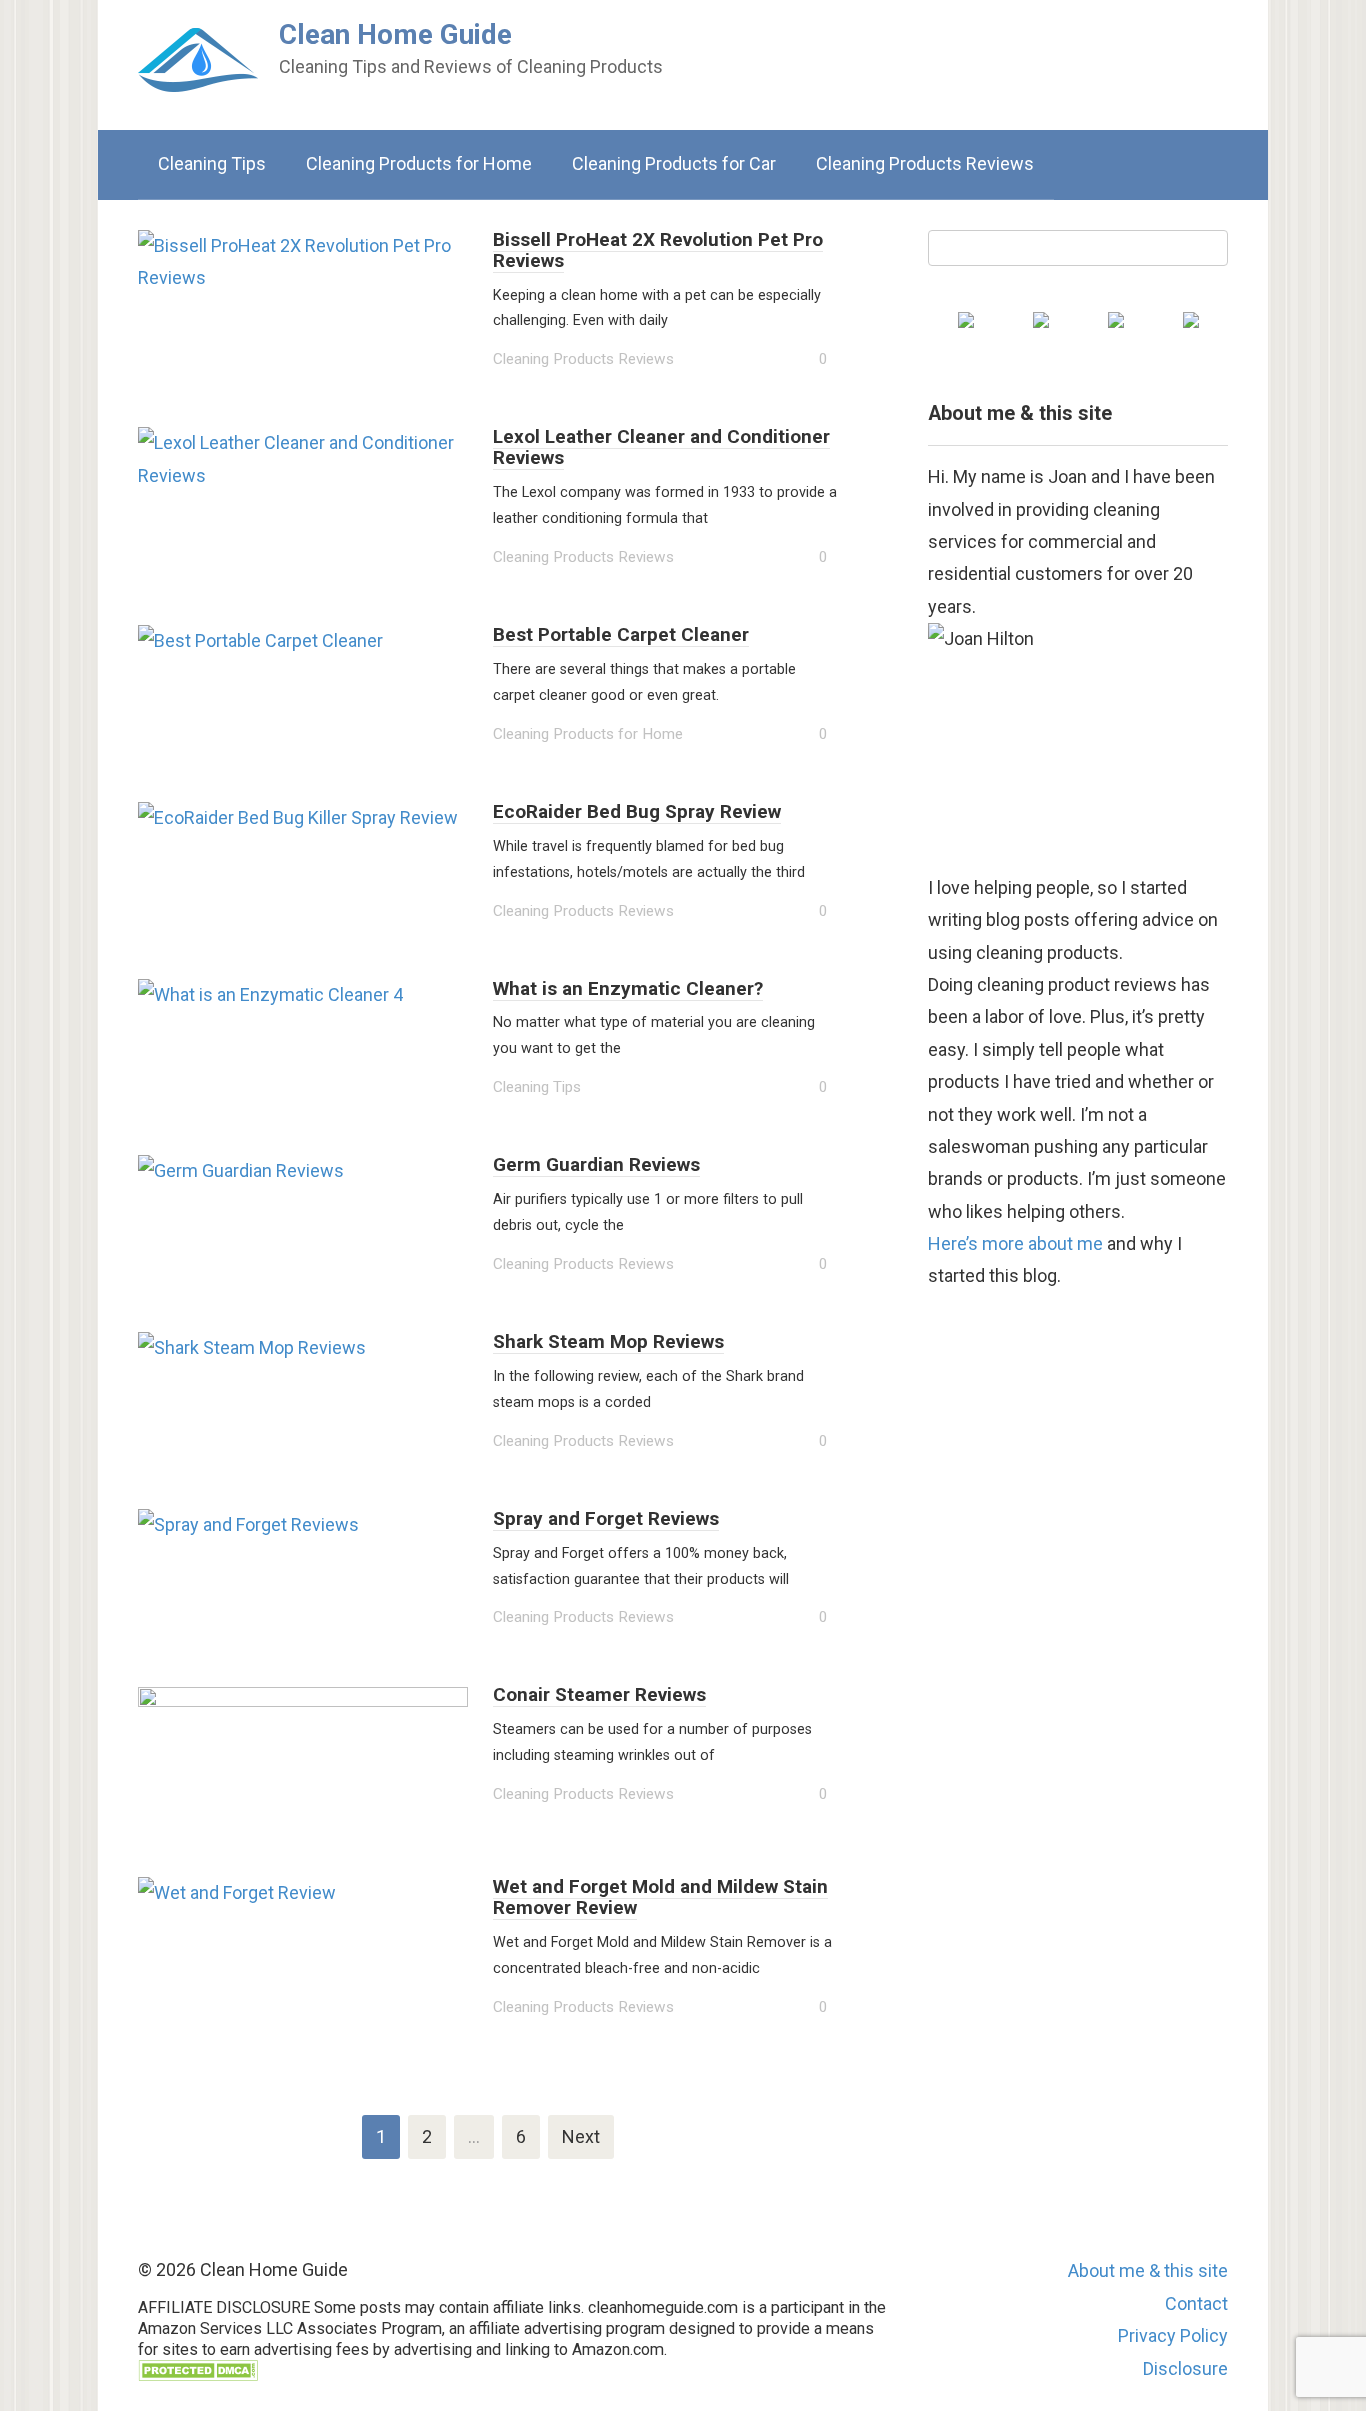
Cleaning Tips (212, 163)
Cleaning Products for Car (674, 163)
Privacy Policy (1173, 2335)
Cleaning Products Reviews (925, 163)
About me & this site (1148, 2270)
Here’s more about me (1015, 1243)
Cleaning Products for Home (419, 163)
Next (581, 2136)
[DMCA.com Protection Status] (198, 2375)
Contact (1196, 2303)
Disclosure (1185, 2368)
